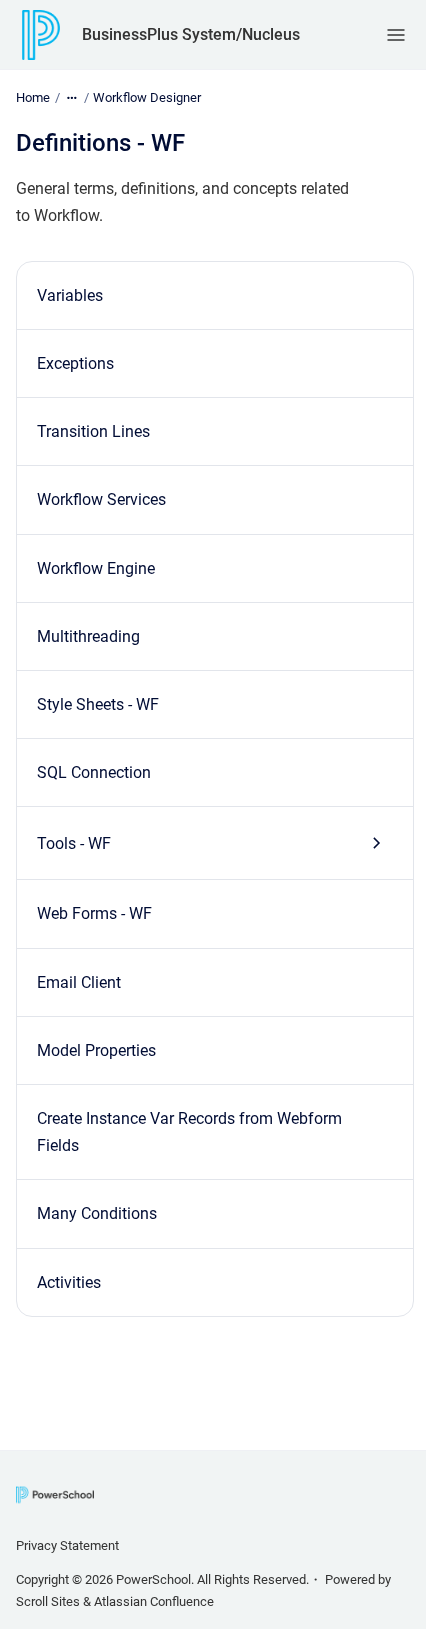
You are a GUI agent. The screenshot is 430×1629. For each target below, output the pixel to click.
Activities (69, 1282)
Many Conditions (97, 1213)
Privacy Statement (67, 1545)
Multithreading (88, 636)
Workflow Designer (147, 97)
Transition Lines (93, 431)
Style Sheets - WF (98, 704)
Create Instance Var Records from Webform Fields (189, 1132)
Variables (70, 295)
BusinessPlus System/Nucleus (191, 34)
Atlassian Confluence (154, 1601)
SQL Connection (94, 772)
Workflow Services (101, 499)
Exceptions (75, 363)
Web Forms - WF (94, 913)
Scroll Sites (48, 1601)
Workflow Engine (96, 568)
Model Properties (96, 1050)
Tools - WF (74, 843)
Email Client (79, 982)
